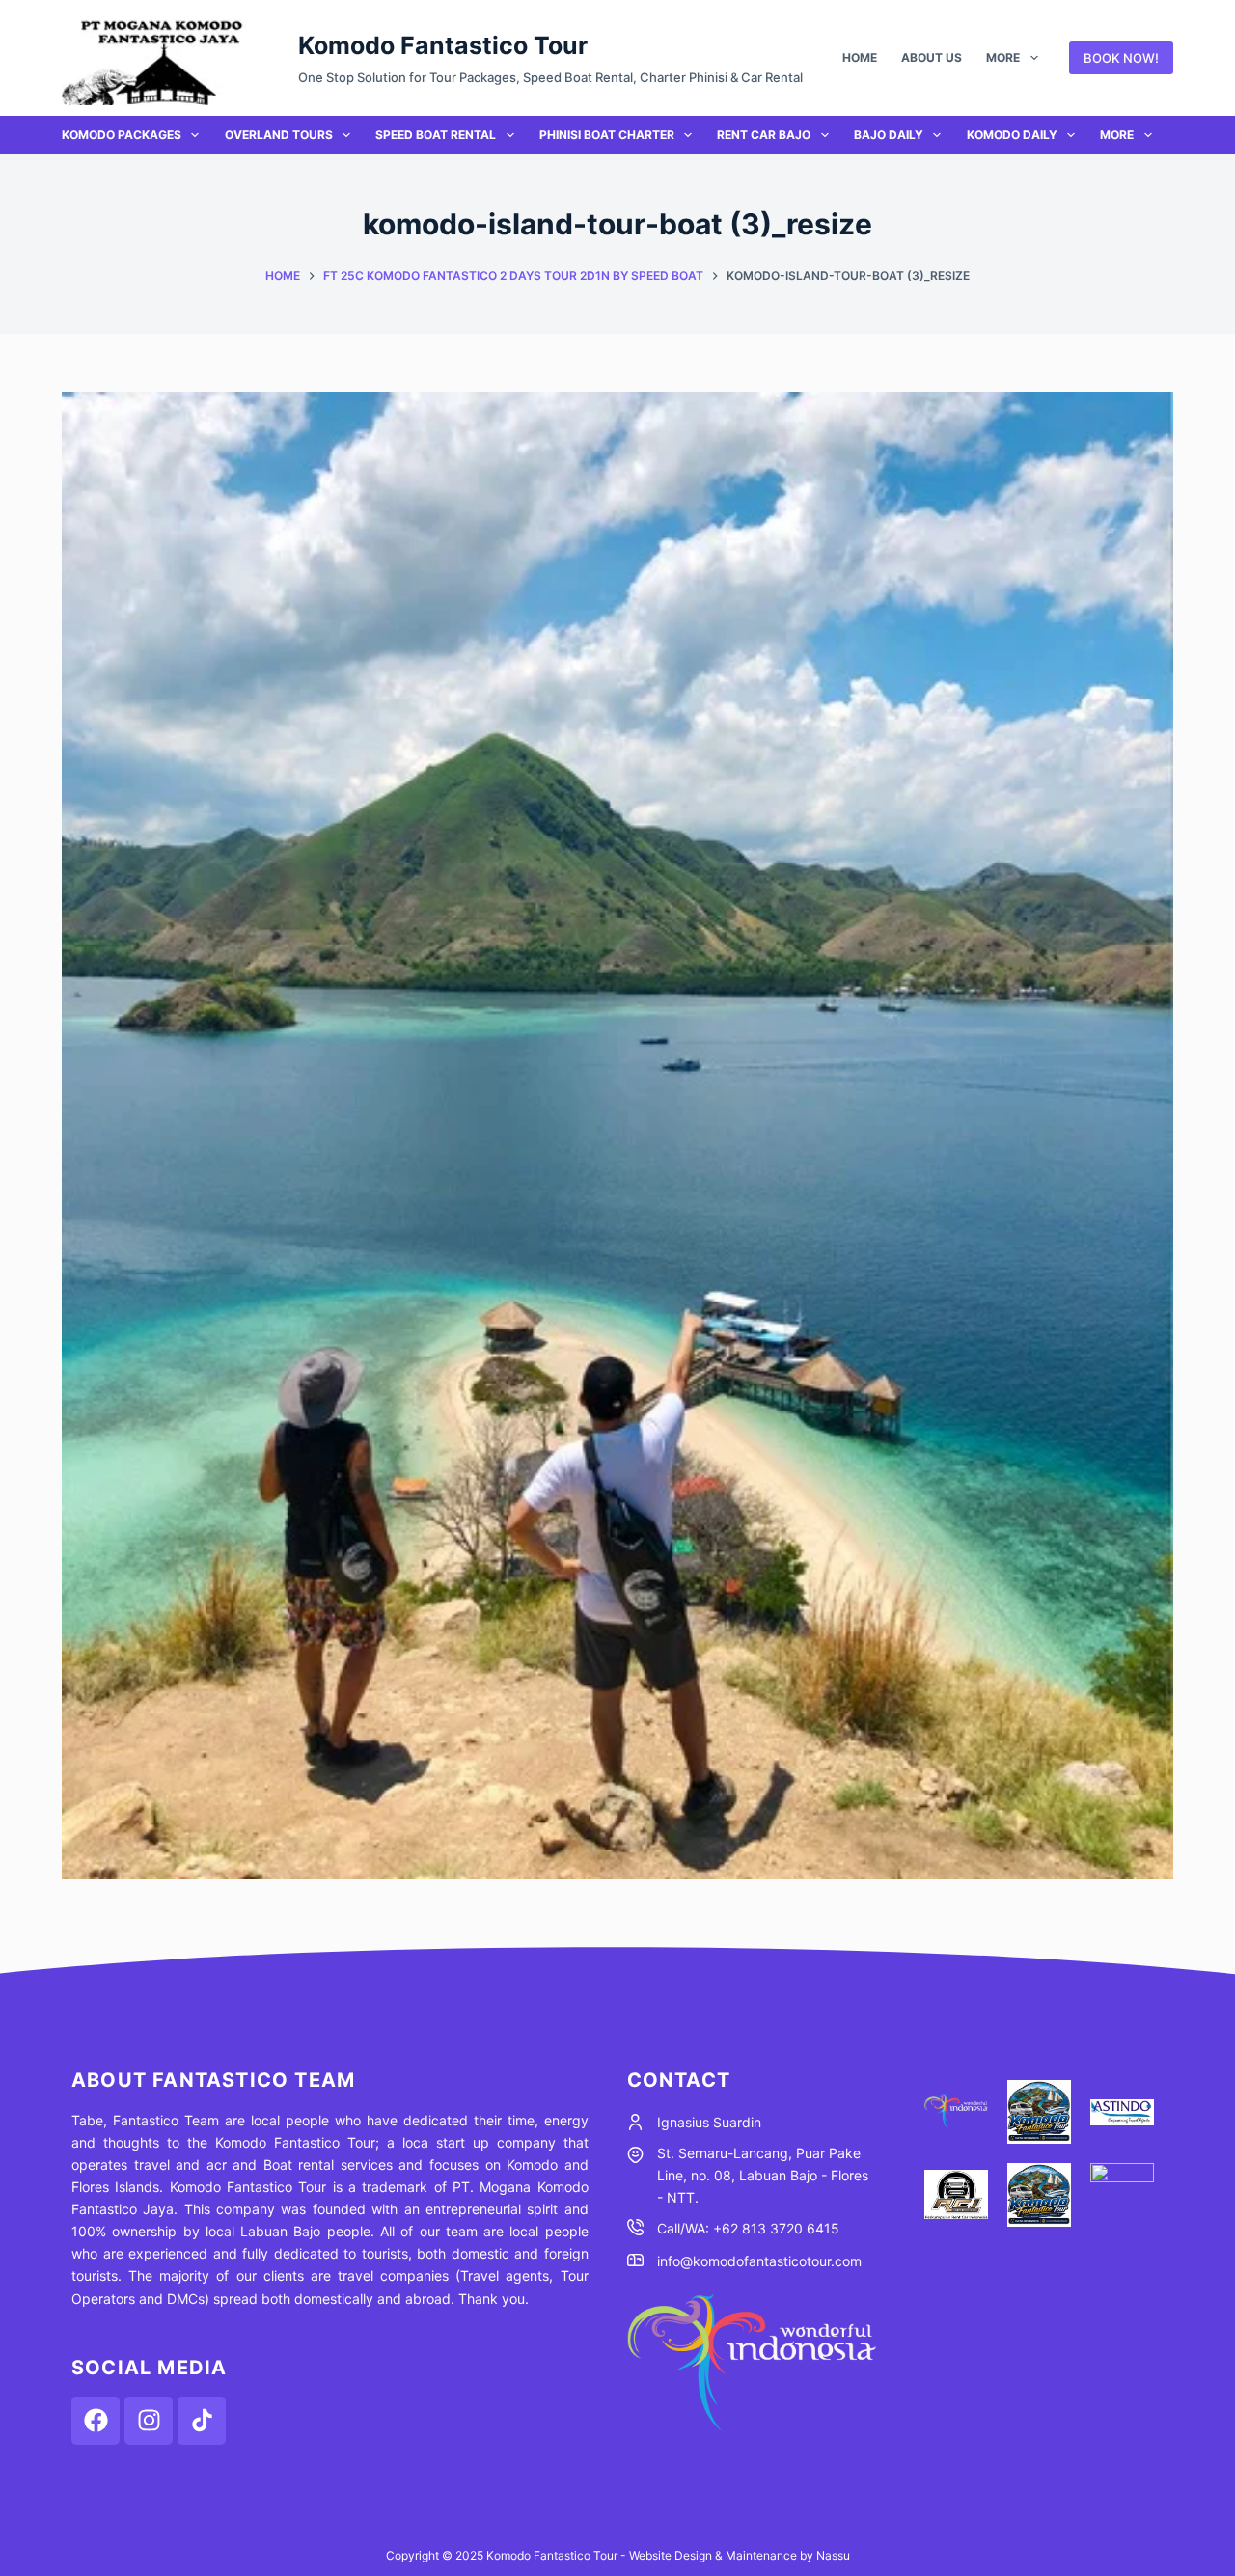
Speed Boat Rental (436, 135)
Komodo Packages (122, 135)
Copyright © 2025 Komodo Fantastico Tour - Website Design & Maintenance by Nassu (618, 2555)
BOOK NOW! (1121, 58)
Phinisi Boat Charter (607, 135)
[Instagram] (149, 2421)
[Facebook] (96, 2421)
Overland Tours (279, 135)
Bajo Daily (889, 135)
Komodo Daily (1012, 135)
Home (860, 57)
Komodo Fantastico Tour (443, 45)
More (1003, 57)
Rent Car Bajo (764, 135)
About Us (932, 57)
